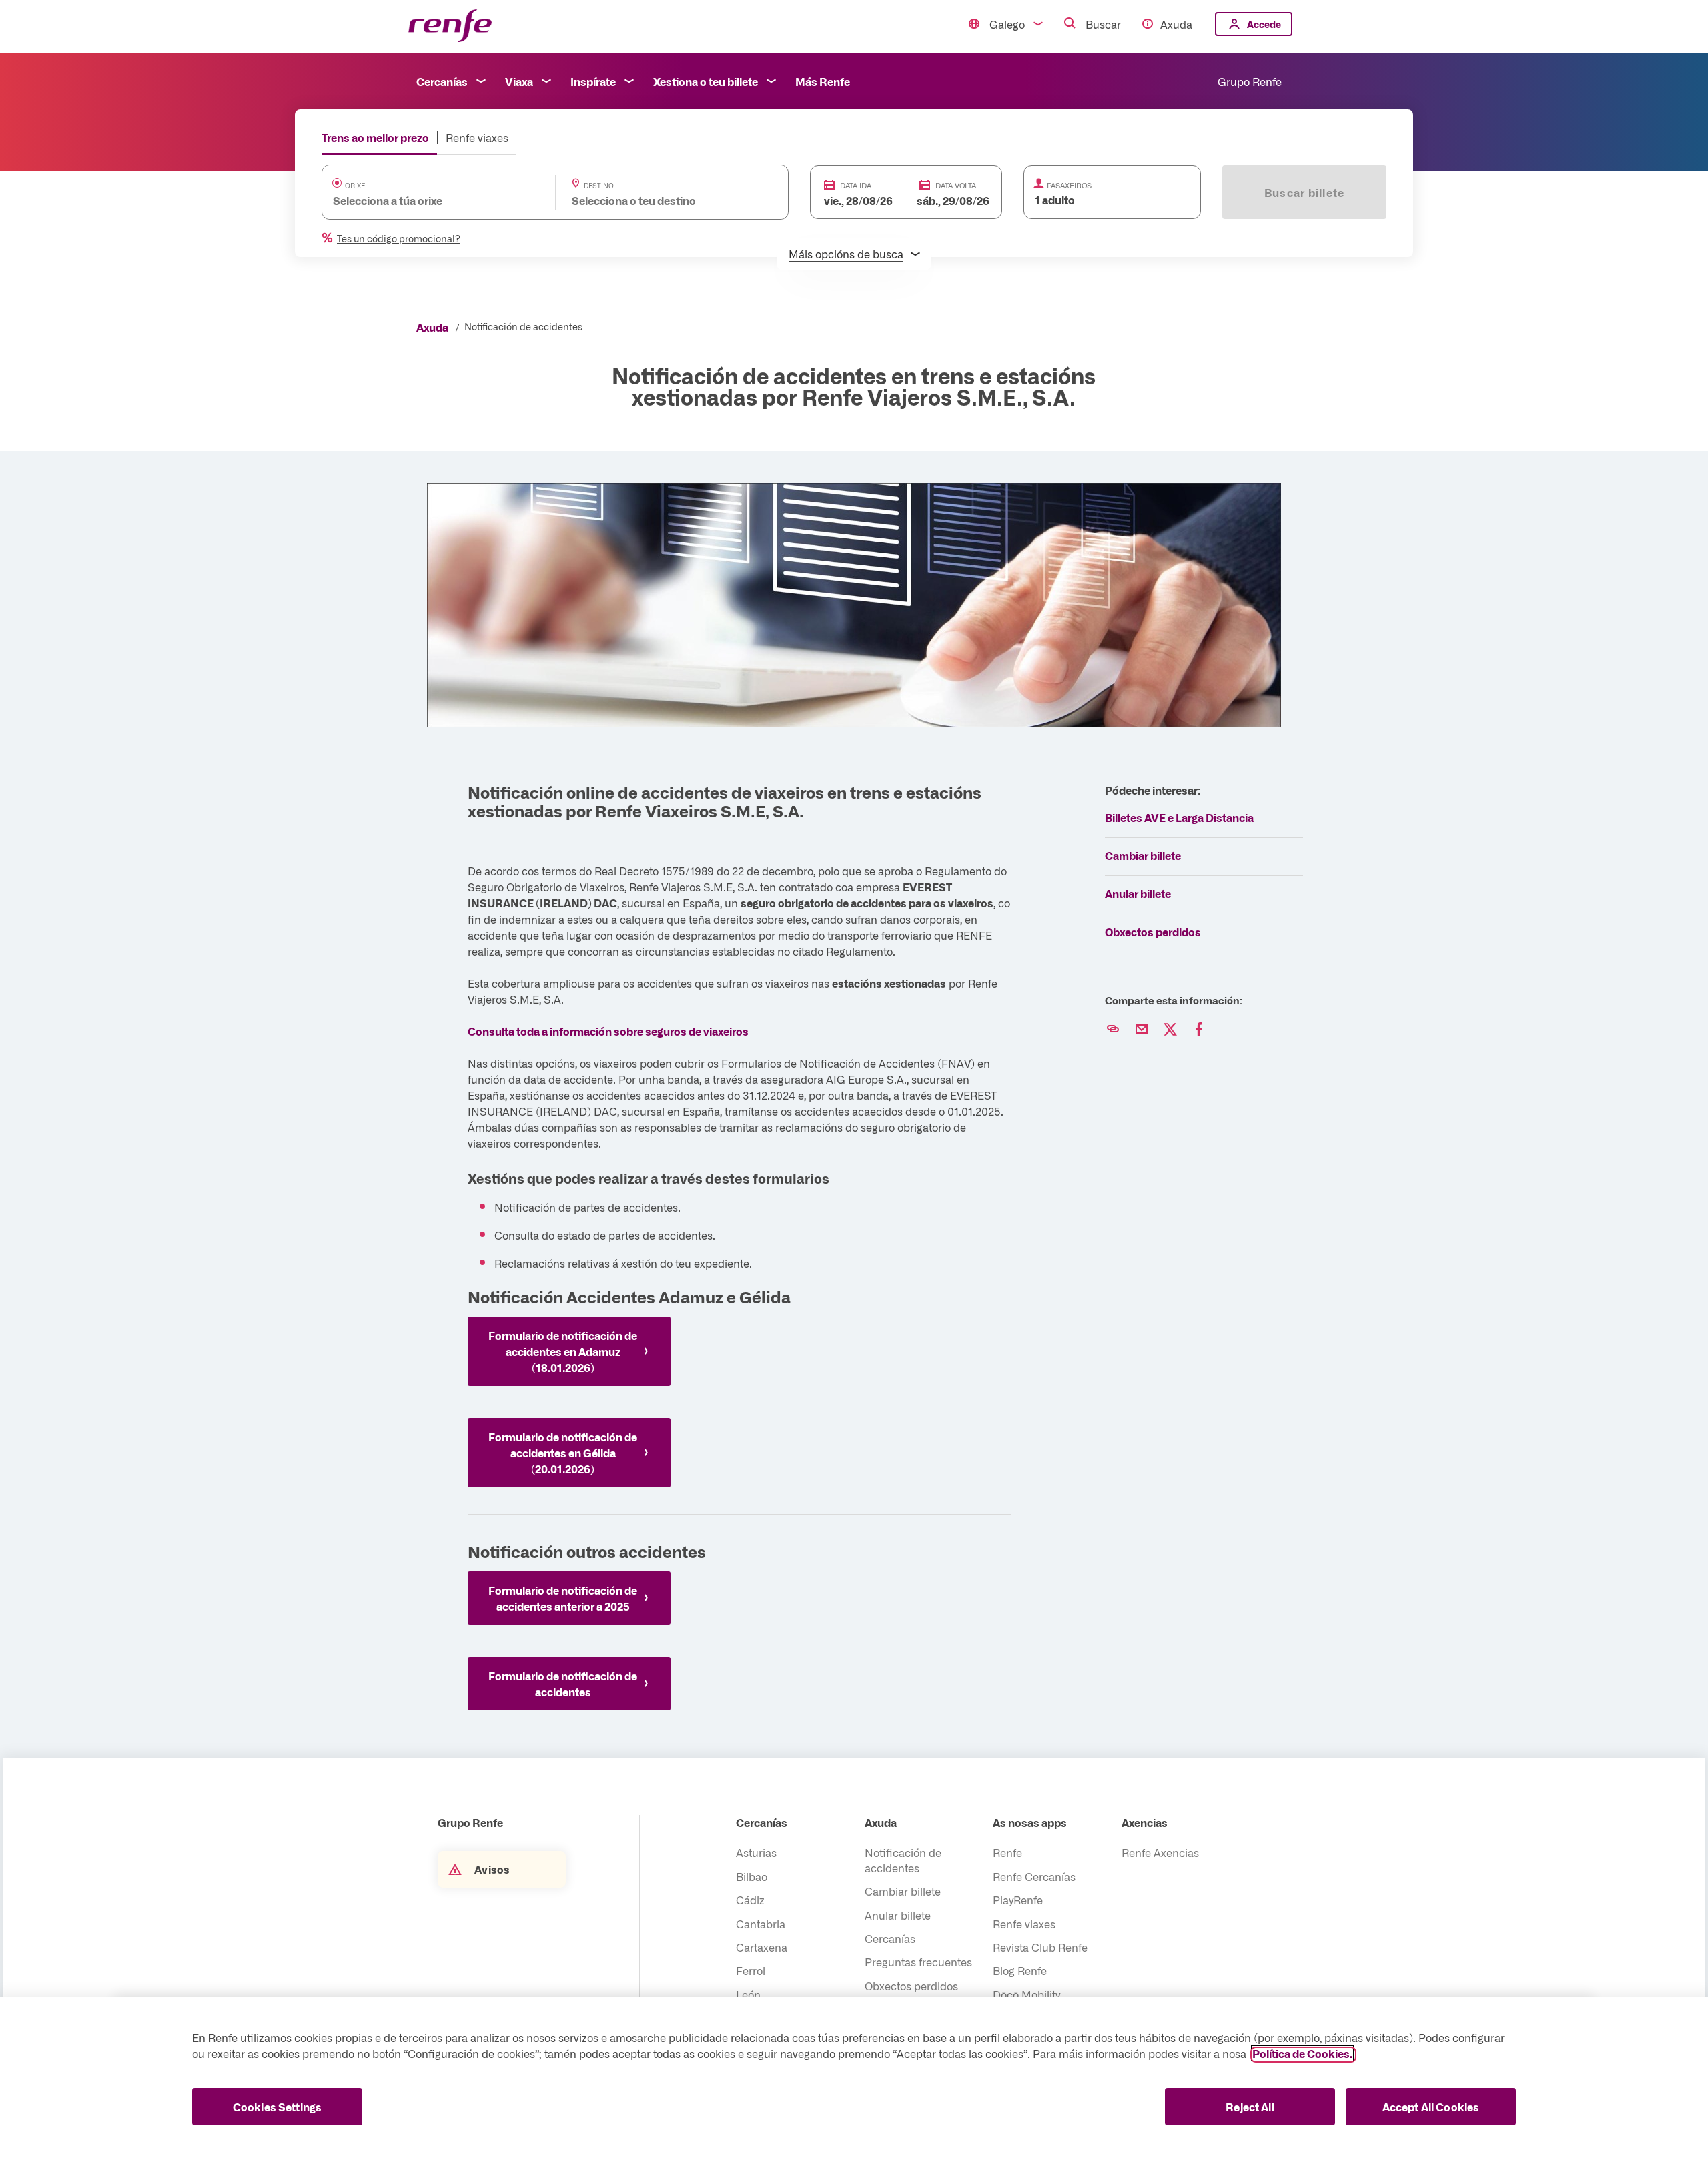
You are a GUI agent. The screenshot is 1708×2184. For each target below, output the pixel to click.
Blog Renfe (1020, 1970)
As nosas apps (1030, 1822)
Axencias (1145, 1822)
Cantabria (761, 1924)
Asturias (756, 1852)
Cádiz (750, 1900)
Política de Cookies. (1302, 2053)
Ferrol (751, 1970)
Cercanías (442, 81)
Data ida (856, 185)
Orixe (355, 186)
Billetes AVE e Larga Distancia (1179, 817)
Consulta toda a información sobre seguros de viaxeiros (608, 1031)
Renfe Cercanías (1034, 1876)
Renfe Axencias (1160, 1852)
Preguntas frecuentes (918, 1962)
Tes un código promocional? (399, 238)
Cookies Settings (278, 2107)
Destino (599, 186)
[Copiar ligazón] (1113, 1030)
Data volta (956, 185)
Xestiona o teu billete (706, 81)
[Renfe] (450, 26)
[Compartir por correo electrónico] (1142, 1030)
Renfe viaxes (477, 137)
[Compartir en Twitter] (1170, 1030)
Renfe (1007, 1852)
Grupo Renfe (1250, 81)
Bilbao (752, 1876)
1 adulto (1055, 200)
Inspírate (593, 81)
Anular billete (1138, 893)
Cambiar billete (1143, 855)
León (748, 1994)
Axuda (1176, 24)
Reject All (1250, 2107)
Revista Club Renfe (1040, 1947)
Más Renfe (823, 81)
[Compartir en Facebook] (1199, 1030)
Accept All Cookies (1431, 2107)
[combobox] (425, 200)
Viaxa (519, 81)
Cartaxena (762, 1947)
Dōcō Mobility (1026, 1994)
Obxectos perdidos (1153, 932)
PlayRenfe (1018, 1900)
